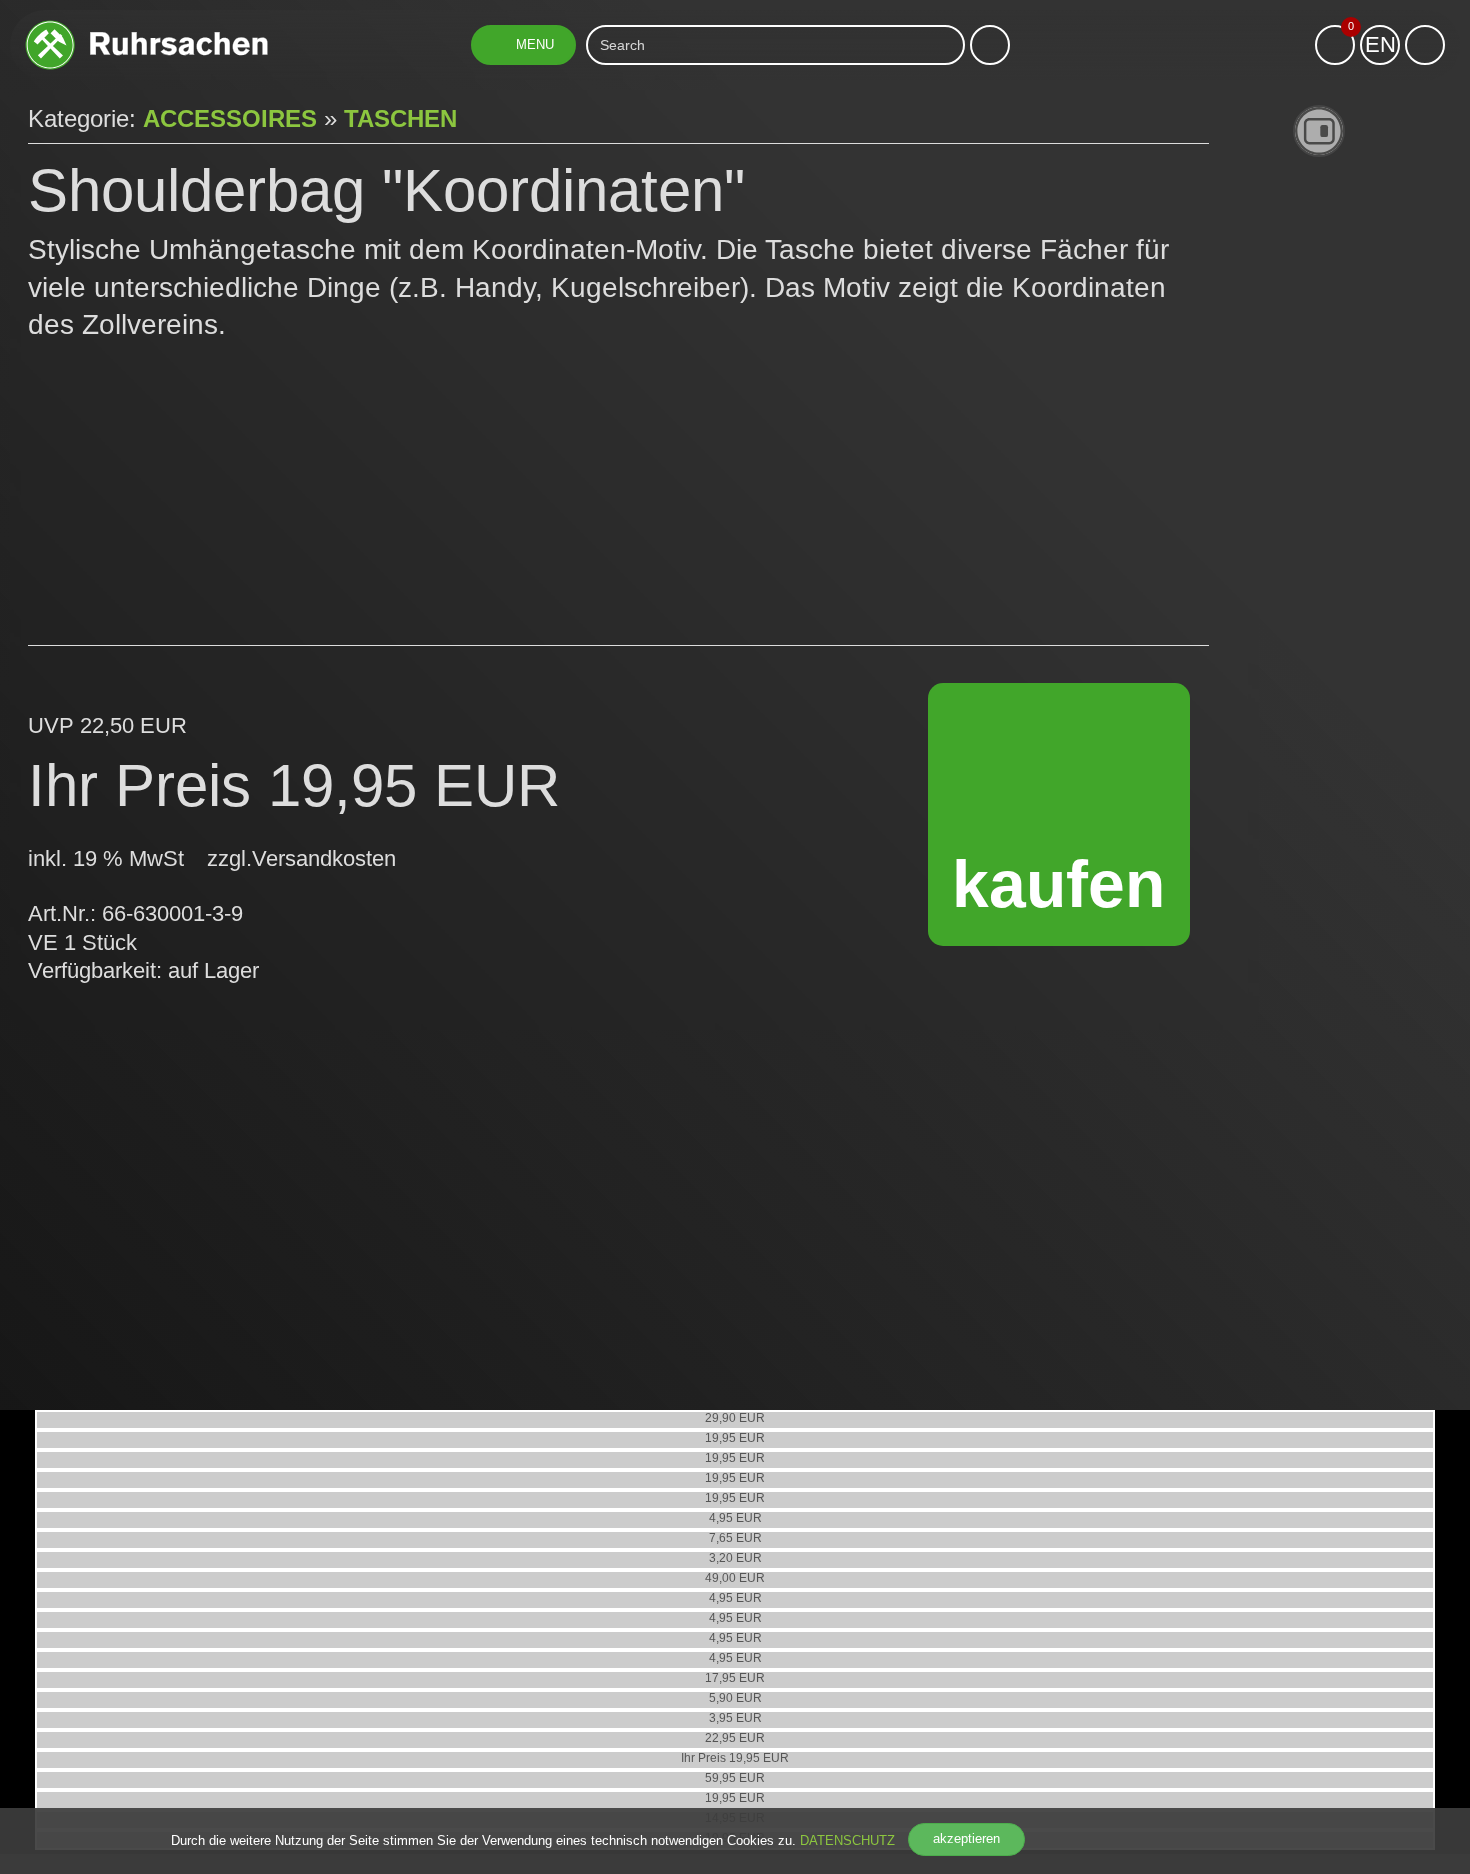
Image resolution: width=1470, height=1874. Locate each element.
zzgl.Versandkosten (301, 858)
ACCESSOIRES (230, 118)
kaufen (1058, 884)
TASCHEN (400, 118)
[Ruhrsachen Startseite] (146, 27)
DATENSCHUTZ (847, 1840)
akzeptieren (966, 1838)
